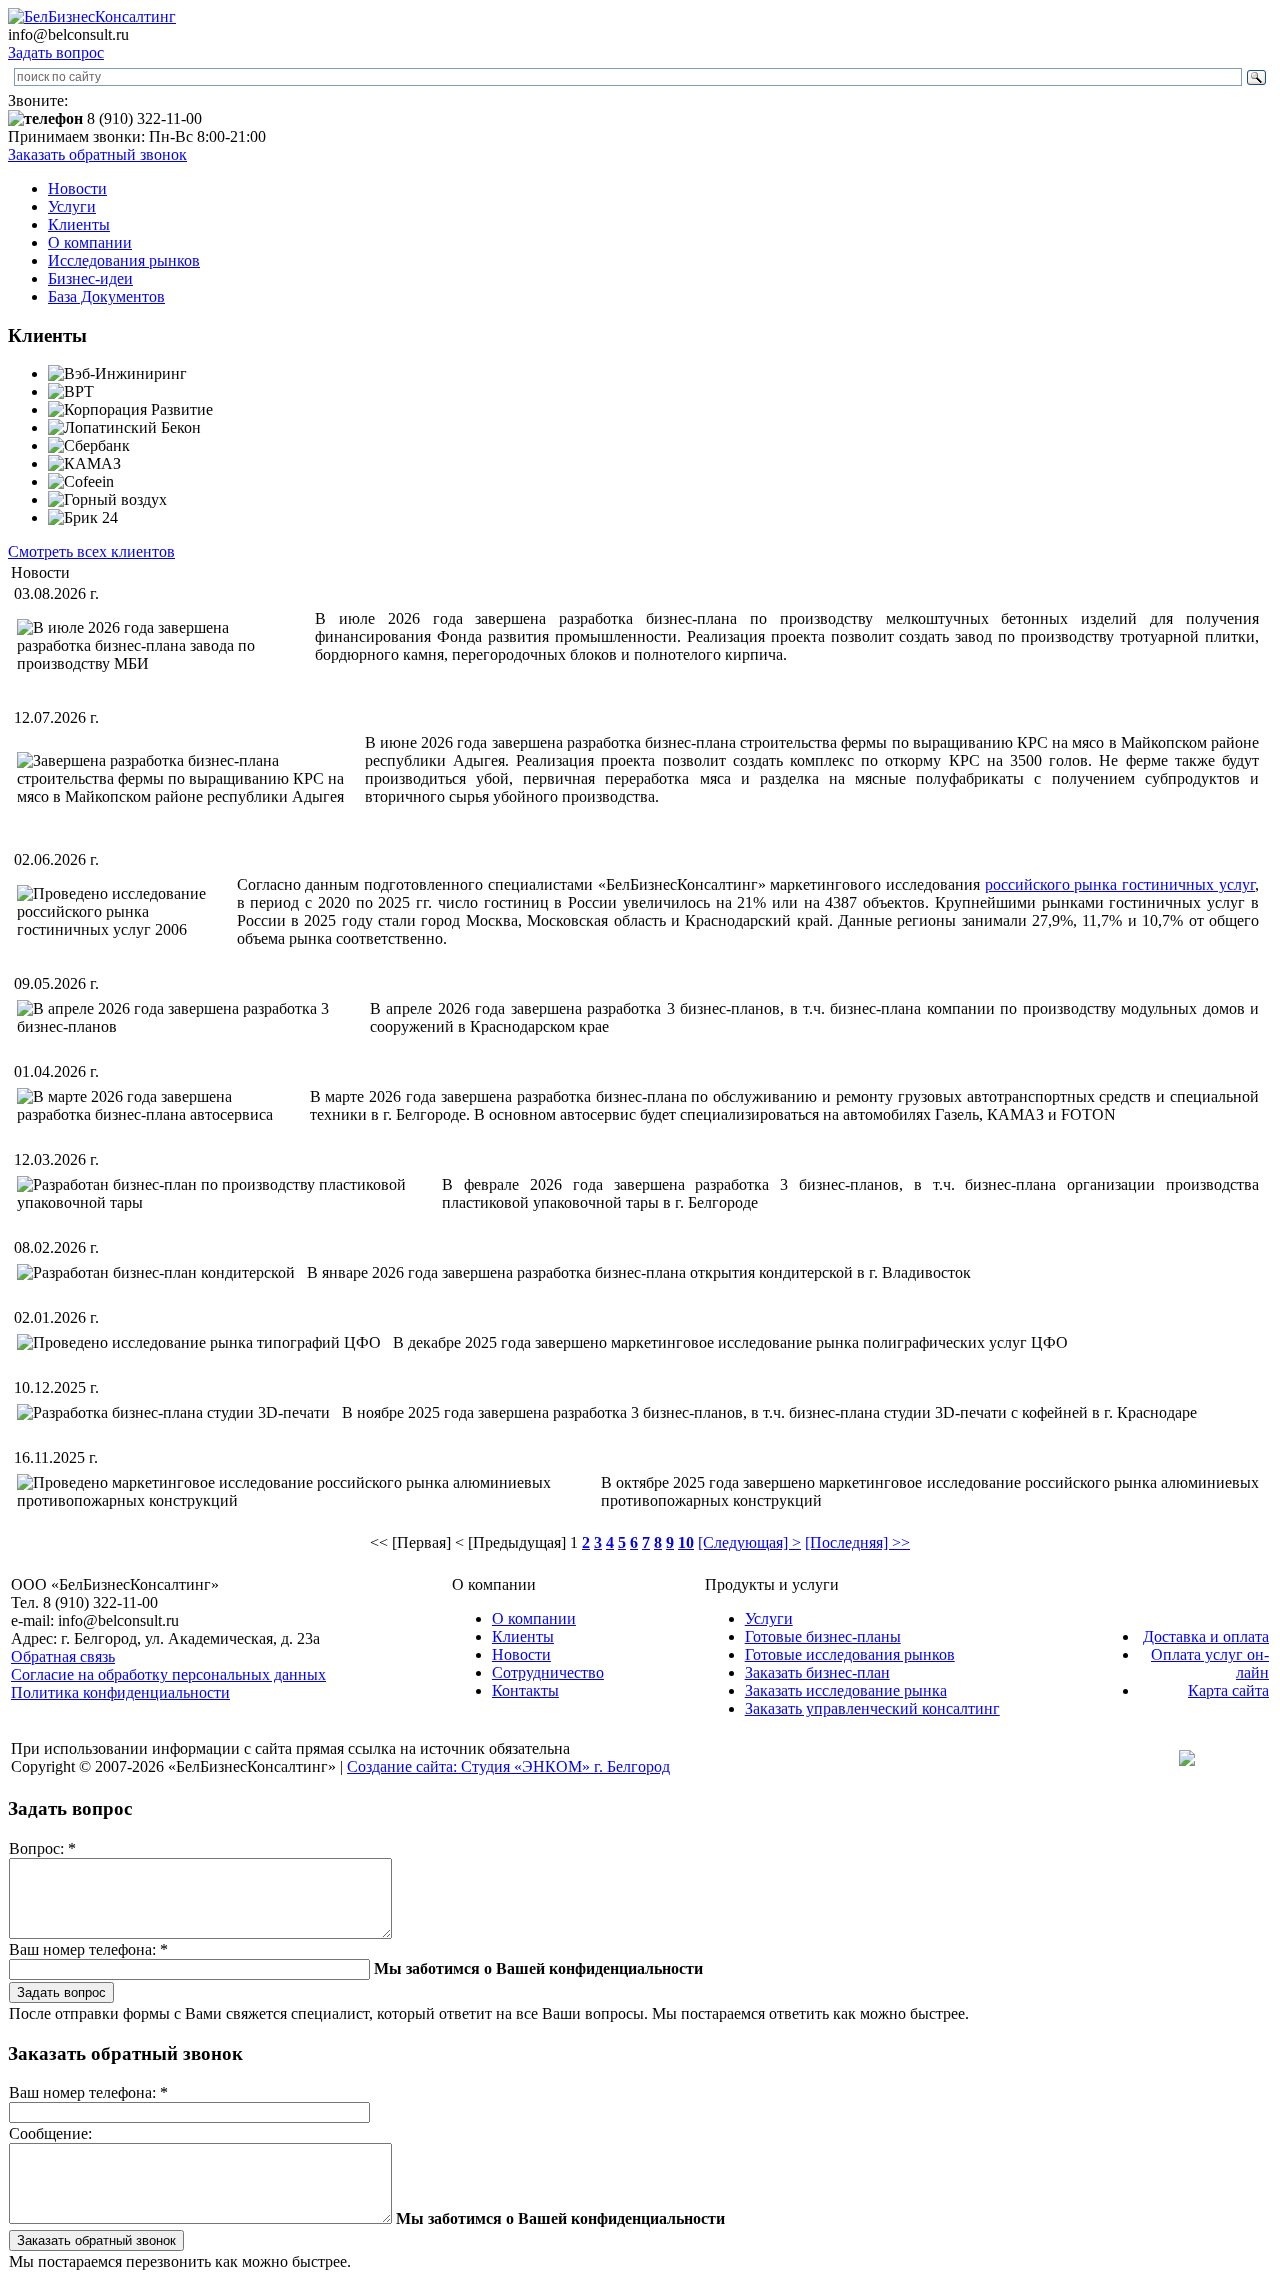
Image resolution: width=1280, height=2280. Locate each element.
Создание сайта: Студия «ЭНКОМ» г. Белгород (508, 1766)
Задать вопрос (56, 52)
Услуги (72, 206)
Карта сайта (1228, 1690)
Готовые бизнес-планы (823, 1636)
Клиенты (79, 224)
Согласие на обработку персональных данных (168, 1674)
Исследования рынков (124, 260)
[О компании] (92, 16)
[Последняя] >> (857, 1542)
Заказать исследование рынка (846, 1690)
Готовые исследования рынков (850, 1654)
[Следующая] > (749, 1542)
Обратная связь (63, 1656)
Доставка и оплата (1206, 1636)
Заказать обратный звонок (97, 154)
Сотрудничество (548, 1672)
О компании (90, 242)
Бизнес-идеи (90, 278)
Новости (77, 188)
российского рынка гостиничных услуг (1120, 884)
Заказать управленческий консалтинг (872, 1708)
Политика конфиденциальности (120, 1692)
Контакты (525, 1690)
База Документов (106, 296)
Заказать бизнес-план (817, 1672)
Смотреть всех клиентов (91, 551)
